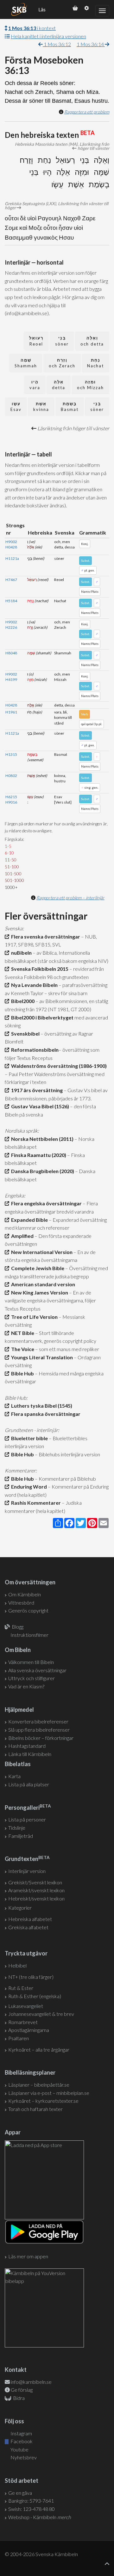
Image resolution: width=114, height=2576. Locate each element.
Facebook (21, 2441)
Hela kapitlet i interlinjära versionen (48, 36)
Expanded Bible (28, 1220)
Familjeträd (21, 1836)
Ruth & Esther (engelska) (35, 1996)
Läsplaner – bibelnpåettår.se (39, 2085)
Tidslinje (17, 1828)
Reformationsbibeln (34, 1050)
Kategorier (20, 1908)
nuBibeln (20, 953)
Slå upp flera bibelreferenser (39, 1730)
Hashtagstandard (27, 1746)
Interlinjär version (27, 1871)
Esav (16, 407)
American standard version (42, 1284)
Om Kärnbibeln (25, 1594)
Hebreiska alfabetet (30, 1919)
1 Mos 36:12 (57, 44)
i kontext (32, 28)
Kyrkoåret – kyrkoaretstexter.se (43, 2101)
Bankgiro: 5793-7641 (31, 2501)
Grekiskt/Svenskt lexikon (35, 1882)
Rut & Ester (21, 1988)
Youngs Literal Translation (41, 1357)
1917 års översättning (36, 1090)
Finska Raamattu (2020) (38, 1155)
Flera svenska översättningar (45, 936)
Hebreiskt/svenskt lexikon (36, 1898)
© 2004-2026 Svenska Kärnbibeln (41, 2554)
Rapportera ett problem (87, 112)
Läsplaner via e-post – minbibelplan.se (49, 2093)
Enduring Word (28, 1487)
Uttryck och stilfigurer (32, 1678)
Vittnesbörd (21, 1603)
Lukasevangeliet (26, 2006)
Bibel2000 (22, 1001)
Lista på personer (27, 1819)
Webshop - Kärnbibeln (40, 2517)
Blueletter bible (28, 1438)
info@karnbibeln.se (31, 2382)
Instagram (21, 2433)
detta (59, 385)
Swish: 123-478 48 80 (32, 2509)
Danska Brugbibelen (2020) (42, 1171)
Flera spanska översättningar (45, 1414)
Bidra (18, 2398)
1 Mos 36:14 (91, 44)
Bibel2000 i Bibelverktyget (41, 1017)
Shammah (26, 363)
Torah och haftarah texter (35, 2109)
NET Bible (22, 1333)
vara (35, 385)
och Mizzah (90, 385)
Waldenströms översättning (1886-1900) (58, 1066)
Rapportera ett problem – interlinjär (70, 898)
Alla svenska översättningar (37, 1670)
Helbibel (17, 1965)
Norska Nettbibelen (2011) (41, 1139)
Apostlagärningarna (29, 2030)
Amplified (21, 1236)
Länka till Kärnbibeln (30, 1754)
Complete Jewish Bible (37, 1268)
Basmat (70, 407)
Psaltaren (19, 2038)
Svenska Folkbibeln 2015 (39, 969)
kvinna (41, 407)
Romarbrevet (23, 2022)
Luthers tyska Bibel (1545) (41, 1406)
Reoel (36, 341)
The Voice (22, 1349)
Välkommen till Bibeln (31, 1662)
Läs (42, 9)
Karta (14, 1776)
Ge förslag (22, 2390)
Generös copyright (28, 1610)
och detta (92, 341)
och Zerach (62, 363)
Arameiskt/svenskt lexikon (36, 1890)
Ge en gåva (20, 2493)
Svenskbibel (24, 1034)
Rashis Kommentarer (35, 1503)
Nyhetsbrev (23, 2457)
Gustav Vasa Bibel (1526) (39, 1106)
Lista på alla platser (29, 1784)
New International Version (41, 1252)
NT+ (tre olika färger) (31, 1977)
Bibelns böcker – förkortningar (41, 1738)
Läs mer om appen (28, 2256)
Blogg (18, 1627)
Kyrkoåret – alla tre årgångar (39, 2050)
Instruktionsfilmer (29, 1635)
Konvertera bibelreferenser (38, 1721)
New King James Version (39, 1292)
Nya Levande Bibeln (33, 985)
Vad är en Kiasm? (26, 1686)
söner (62, 341)
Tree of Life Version (33, 1317)
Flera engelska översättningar (45, 1203)
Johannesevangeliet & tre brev (41, 2014)
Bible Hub (22, 1373)
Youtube (19, 2449)
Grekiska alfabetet (28, 1927)
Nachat (95, 363)
